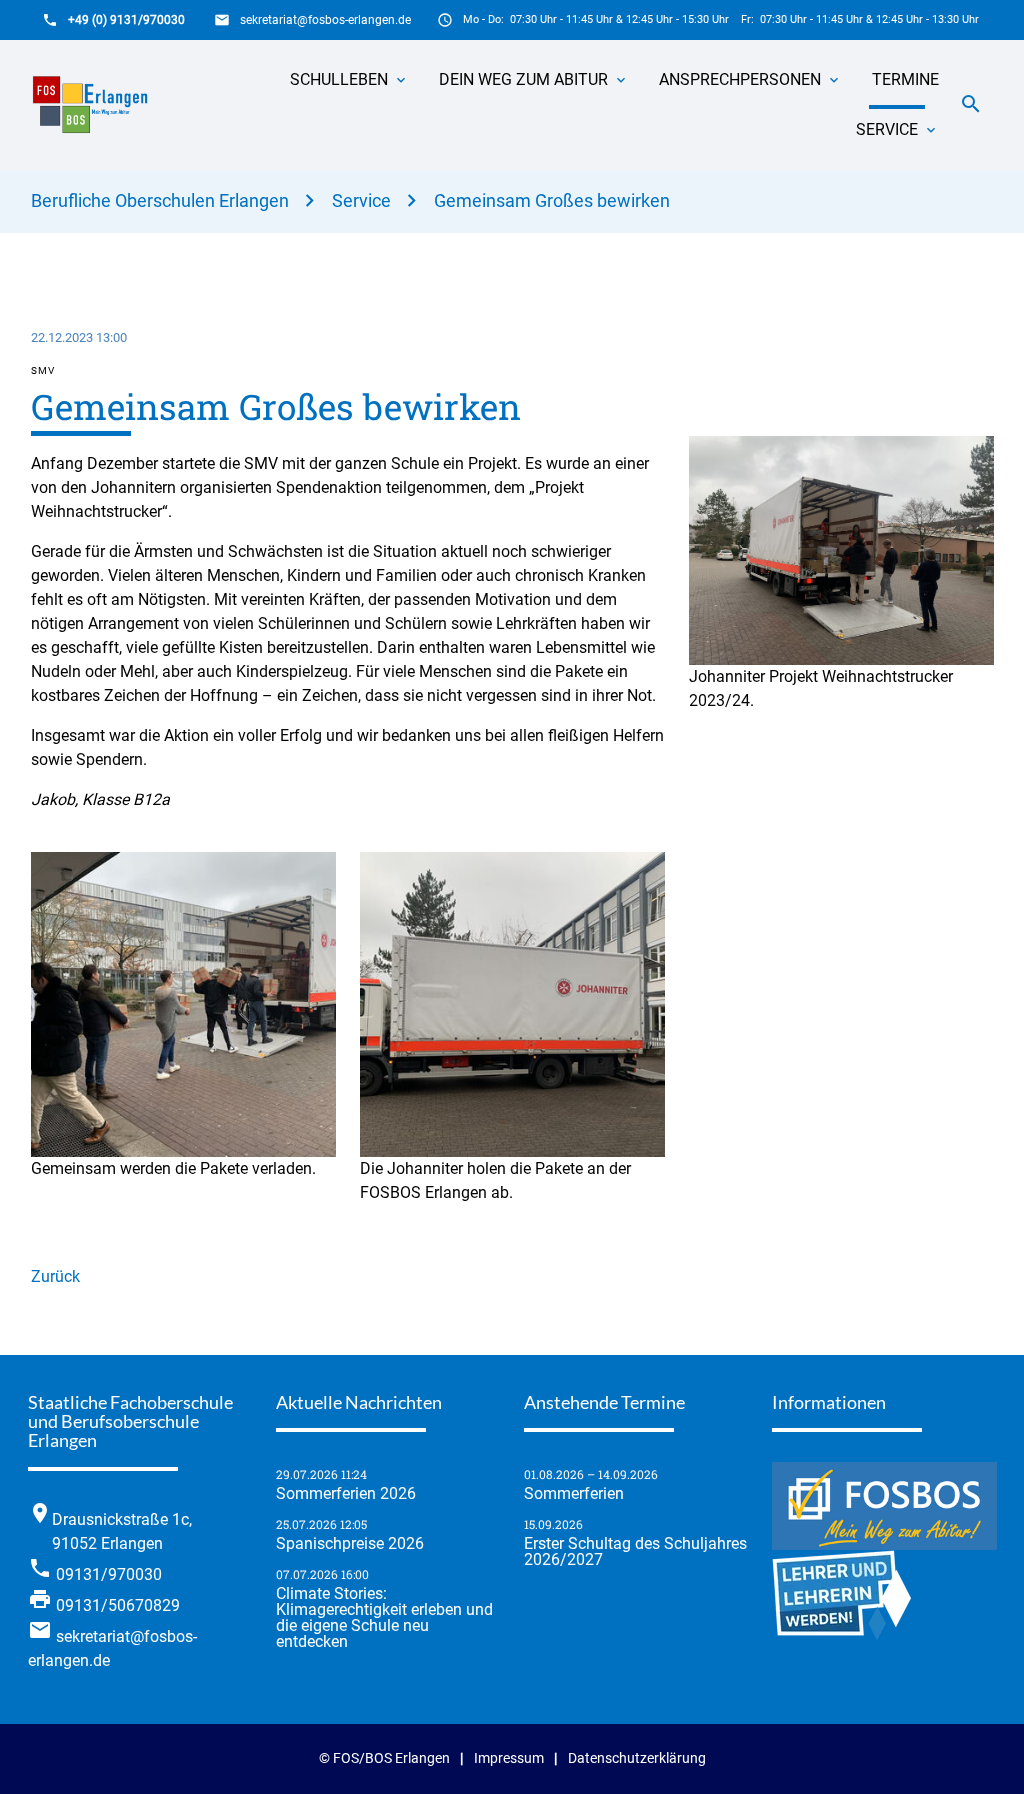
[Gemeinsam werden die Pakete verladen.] (183, 1144)
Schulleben (339, 79)
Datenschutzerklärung (637, 1758)
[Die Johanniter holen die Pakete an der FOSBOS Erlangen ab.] (512, 1144)
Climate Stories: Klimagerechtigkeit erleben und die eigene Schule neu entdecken (384, 1618)
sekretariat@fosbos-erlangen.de (325, 20)
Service (887, 129)
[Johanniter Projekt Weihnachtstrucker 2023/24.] (841, 652)
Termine (905, 79)
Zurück (55, 1276)
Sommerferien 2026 (346, 1494)
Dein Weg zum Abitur (523, 79)
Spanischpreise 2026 (350, 1544)
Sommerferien (574, 1494)
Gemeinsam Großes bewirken (552, 200)
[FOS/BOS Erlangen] (96, 105)
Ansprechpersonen (740, 79)
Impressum (509, 1758)
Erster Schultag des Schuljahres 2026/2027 (635, 1552)
